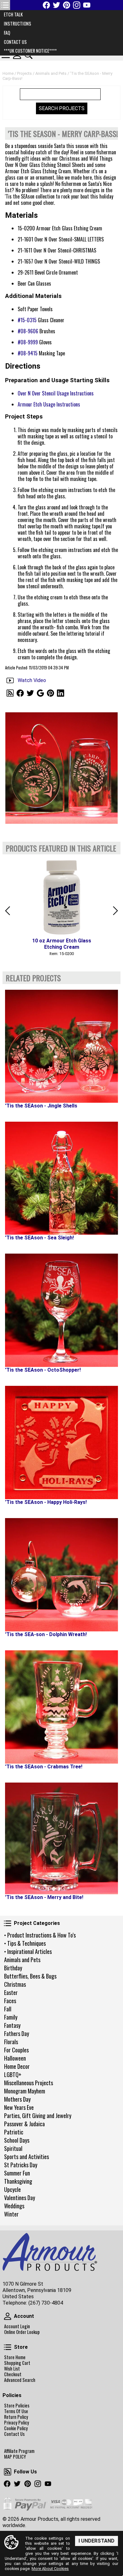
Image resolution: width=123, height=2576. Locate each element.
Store (8, 2347)
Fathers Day (17, 2033)
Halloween (15, 2058)
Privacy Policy (17, 2423)
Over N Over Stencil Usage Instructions (56, 393)
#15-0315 (27, 320)
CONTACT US (15, 42)
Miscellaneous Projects (29, 2083)
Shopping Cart (17, 2363)
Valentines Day (20, 2198)
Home (8, 73)
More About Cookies (50, 2569)
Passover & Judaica (24, 2124)
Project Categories (8, 1923)
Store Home (15, 2357)
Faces (10, 2001)
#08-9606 (28, 331)
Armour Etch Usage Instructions (49, 404)
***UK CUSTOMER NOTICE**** (30, 51)
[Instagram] (77, 5)
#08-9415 (28, 353)
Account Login (17, 2326)
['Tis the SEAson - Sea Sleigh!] (61, 1178)
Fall (8, 2009)
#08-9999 (28, 342)
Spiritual (13, 2148)
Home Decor (17, 2066)
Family (11, 2017)
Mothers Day (17, 2099)
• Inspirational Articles (28, 1951)
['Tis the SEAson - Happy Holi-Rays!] (61, 1442)
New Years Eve (19, 2107)
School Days (17, 2140)
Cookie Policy (16, 2428)
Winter (11, 2214)
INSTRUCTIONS (18, 24)
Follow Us (8, 2472)
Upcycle (12, 2189)
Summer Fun (17, 2173)
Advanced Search (20, 2380)
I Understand (97, 2541)
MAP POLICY (15, 2457)
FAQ (7, 33)
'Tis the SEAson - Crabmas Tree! (44, 1767)
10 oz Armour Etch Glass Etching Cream (62, 944)
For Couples (16, 2050)
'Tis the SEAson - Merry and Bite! (44, 1897)
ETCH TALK (13, 14)
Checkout (13, 2374)
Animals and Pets (22, 1960)
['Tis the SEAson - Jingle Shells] (61, 1046)
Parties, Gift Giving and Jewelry (38, 2116)
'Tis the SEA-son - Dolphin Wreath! (46, 1634)
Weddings (14, 2206)
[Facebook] (46, 5)
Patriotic (14, 2132)
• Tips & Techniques (25, 1943)
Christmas (15, 1984)
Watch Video (32, 680)
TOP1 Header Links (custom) (5, 5)
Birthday (13, 1968)
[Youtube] (87, 5)
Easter (11, 1992)
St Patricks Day (21, 2165)
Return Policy (16, 2417)
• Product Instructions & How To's (40, 1935)
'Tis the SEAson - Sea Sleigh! (39, 1238)
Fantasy (12, 2025)
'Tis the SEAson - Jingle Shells (41, 1106)
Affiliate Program (19, 2451)
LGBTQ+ (13, 2074)
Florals (11, 2042)
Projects (24, 73)
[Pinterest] (67, 5)
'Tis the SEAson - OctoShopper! (43, 1370)
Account (8, 2316)
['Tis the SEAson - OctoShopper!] (61, 1310)
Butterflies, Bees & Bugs (30, 1976)
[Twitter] (56, 5)
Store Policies (17, 2406)
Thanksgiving (18, 2181)
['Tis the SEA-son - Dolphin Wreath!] (61, 1575)
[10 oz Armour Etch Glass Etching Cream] (61, 896)
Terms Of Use (16, 2411)
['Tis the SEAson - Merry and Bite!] (61, 1838)
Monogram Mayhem (25, 2091)
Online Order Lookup (22, 2332)
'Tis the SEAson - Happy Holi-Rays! (46, 1502)
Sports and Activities (26, 2157)
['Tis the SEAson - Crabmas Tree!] (61, 1707)
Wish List (12, 2369)
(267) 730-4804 (46, 2303)
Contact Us (14, 2434)
